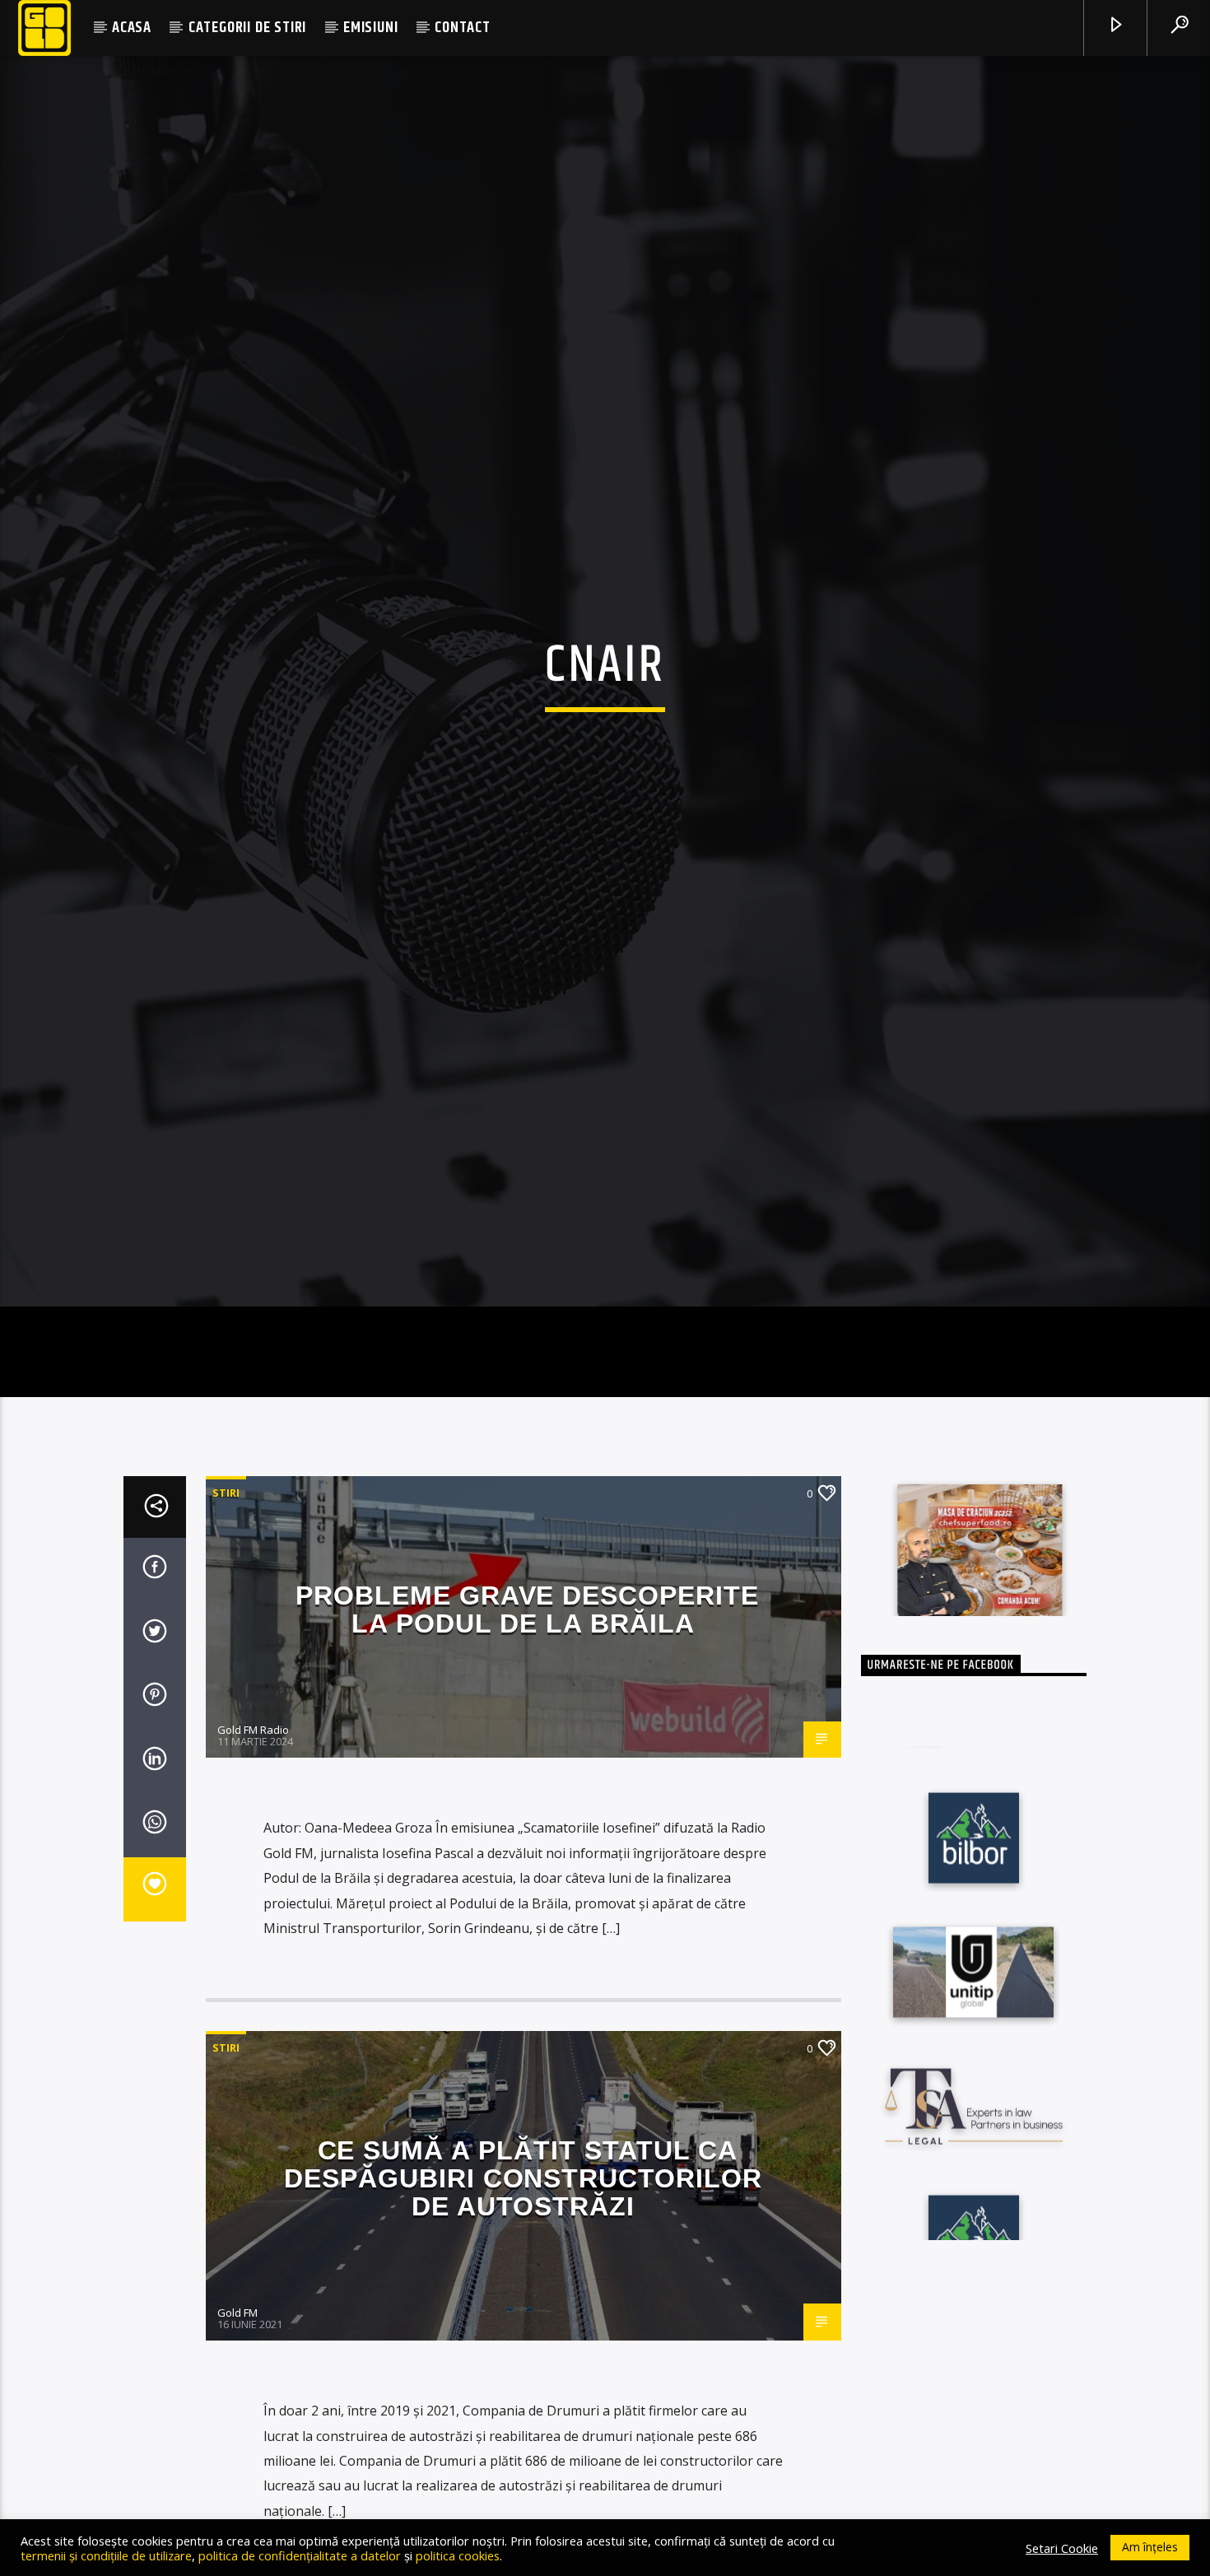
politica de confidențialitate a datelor (300, 2555)
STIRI (226, 1609)
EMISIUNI (370, 28)
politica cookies (458, 2555)
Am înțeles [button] (1150, 2547)
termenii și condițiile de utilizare (106, 2555)
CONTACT (463, 28)
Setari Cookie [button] (1062, 2548)
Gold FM (237, 2429)
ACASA (132, 28)
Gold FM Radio (253, 1847)
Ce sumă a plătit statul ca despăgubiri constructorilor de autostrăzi (523, 2295)
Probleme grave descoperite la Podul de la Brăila (527, 1726)
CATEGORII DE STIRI (247, 28)
